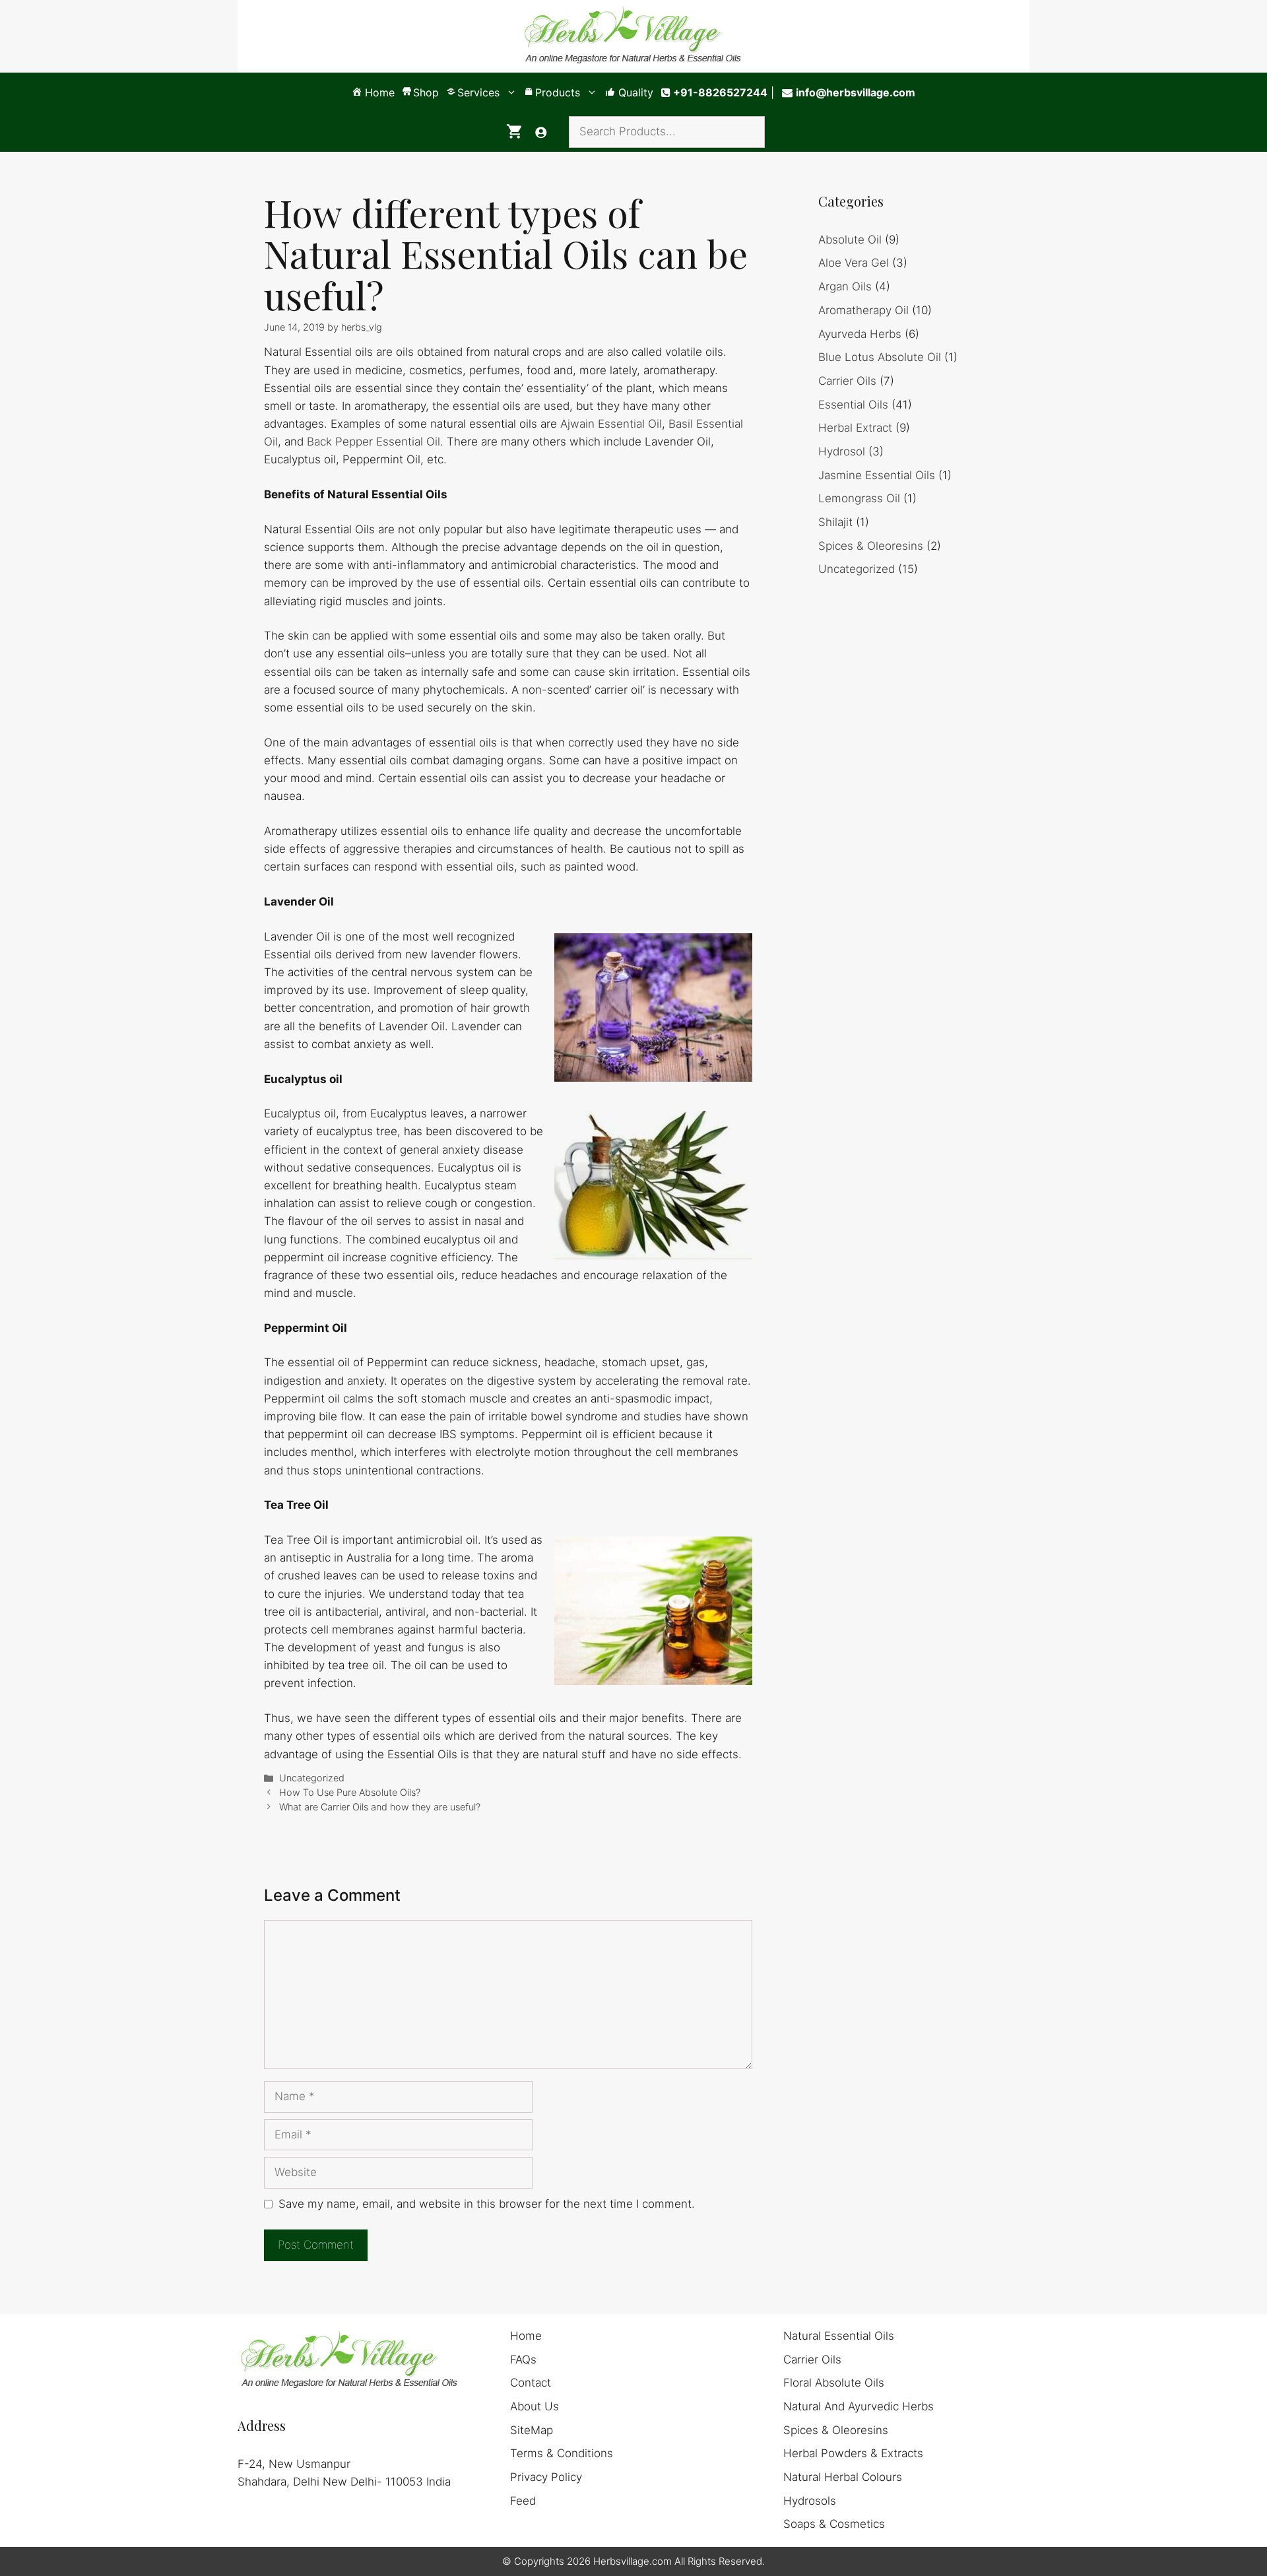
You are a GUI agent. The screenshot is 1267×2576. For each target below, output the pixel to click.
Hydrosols (810, 2501)
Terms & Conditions (562, 2453)
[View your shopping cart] (514, 132)
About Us (535, 2406)
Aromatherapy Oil (863, 310)
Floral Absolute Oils (834, 2383)
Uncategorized (312, 1778)
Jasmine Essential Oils (877, 475)
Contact (531, 2383)
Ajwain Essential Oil (611, 424)
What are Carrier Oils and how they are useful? (380, 1807)
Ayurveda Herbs (860, 334)
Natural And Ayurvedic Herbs (859, 2406)
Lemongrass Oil (859, 498)
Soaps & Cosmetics (834, 2524)
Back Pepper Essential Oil (374, 442)
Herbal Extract (855, 428)
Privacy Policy (546, 2477)
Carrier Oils (847, 381)
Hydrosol (842, 451)
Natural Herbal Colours (843, 2477)
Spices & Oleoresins (871, 546)
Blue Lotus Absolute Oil (880, 357)
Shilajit (835, 522)
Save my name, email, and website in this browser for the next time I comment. (487, 2204)
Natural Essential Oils (839, 2336)
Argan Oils (845, 286)
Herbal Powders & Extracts (853, 2453)
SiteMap (532, 2430)
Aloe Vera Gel (854, 263)
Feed (523, 2501)
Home (526, 2336)
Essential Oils (853, 405)
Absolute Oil (850, 240)
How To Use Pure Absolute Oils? (350, 1792)
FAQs (523, 2360)
